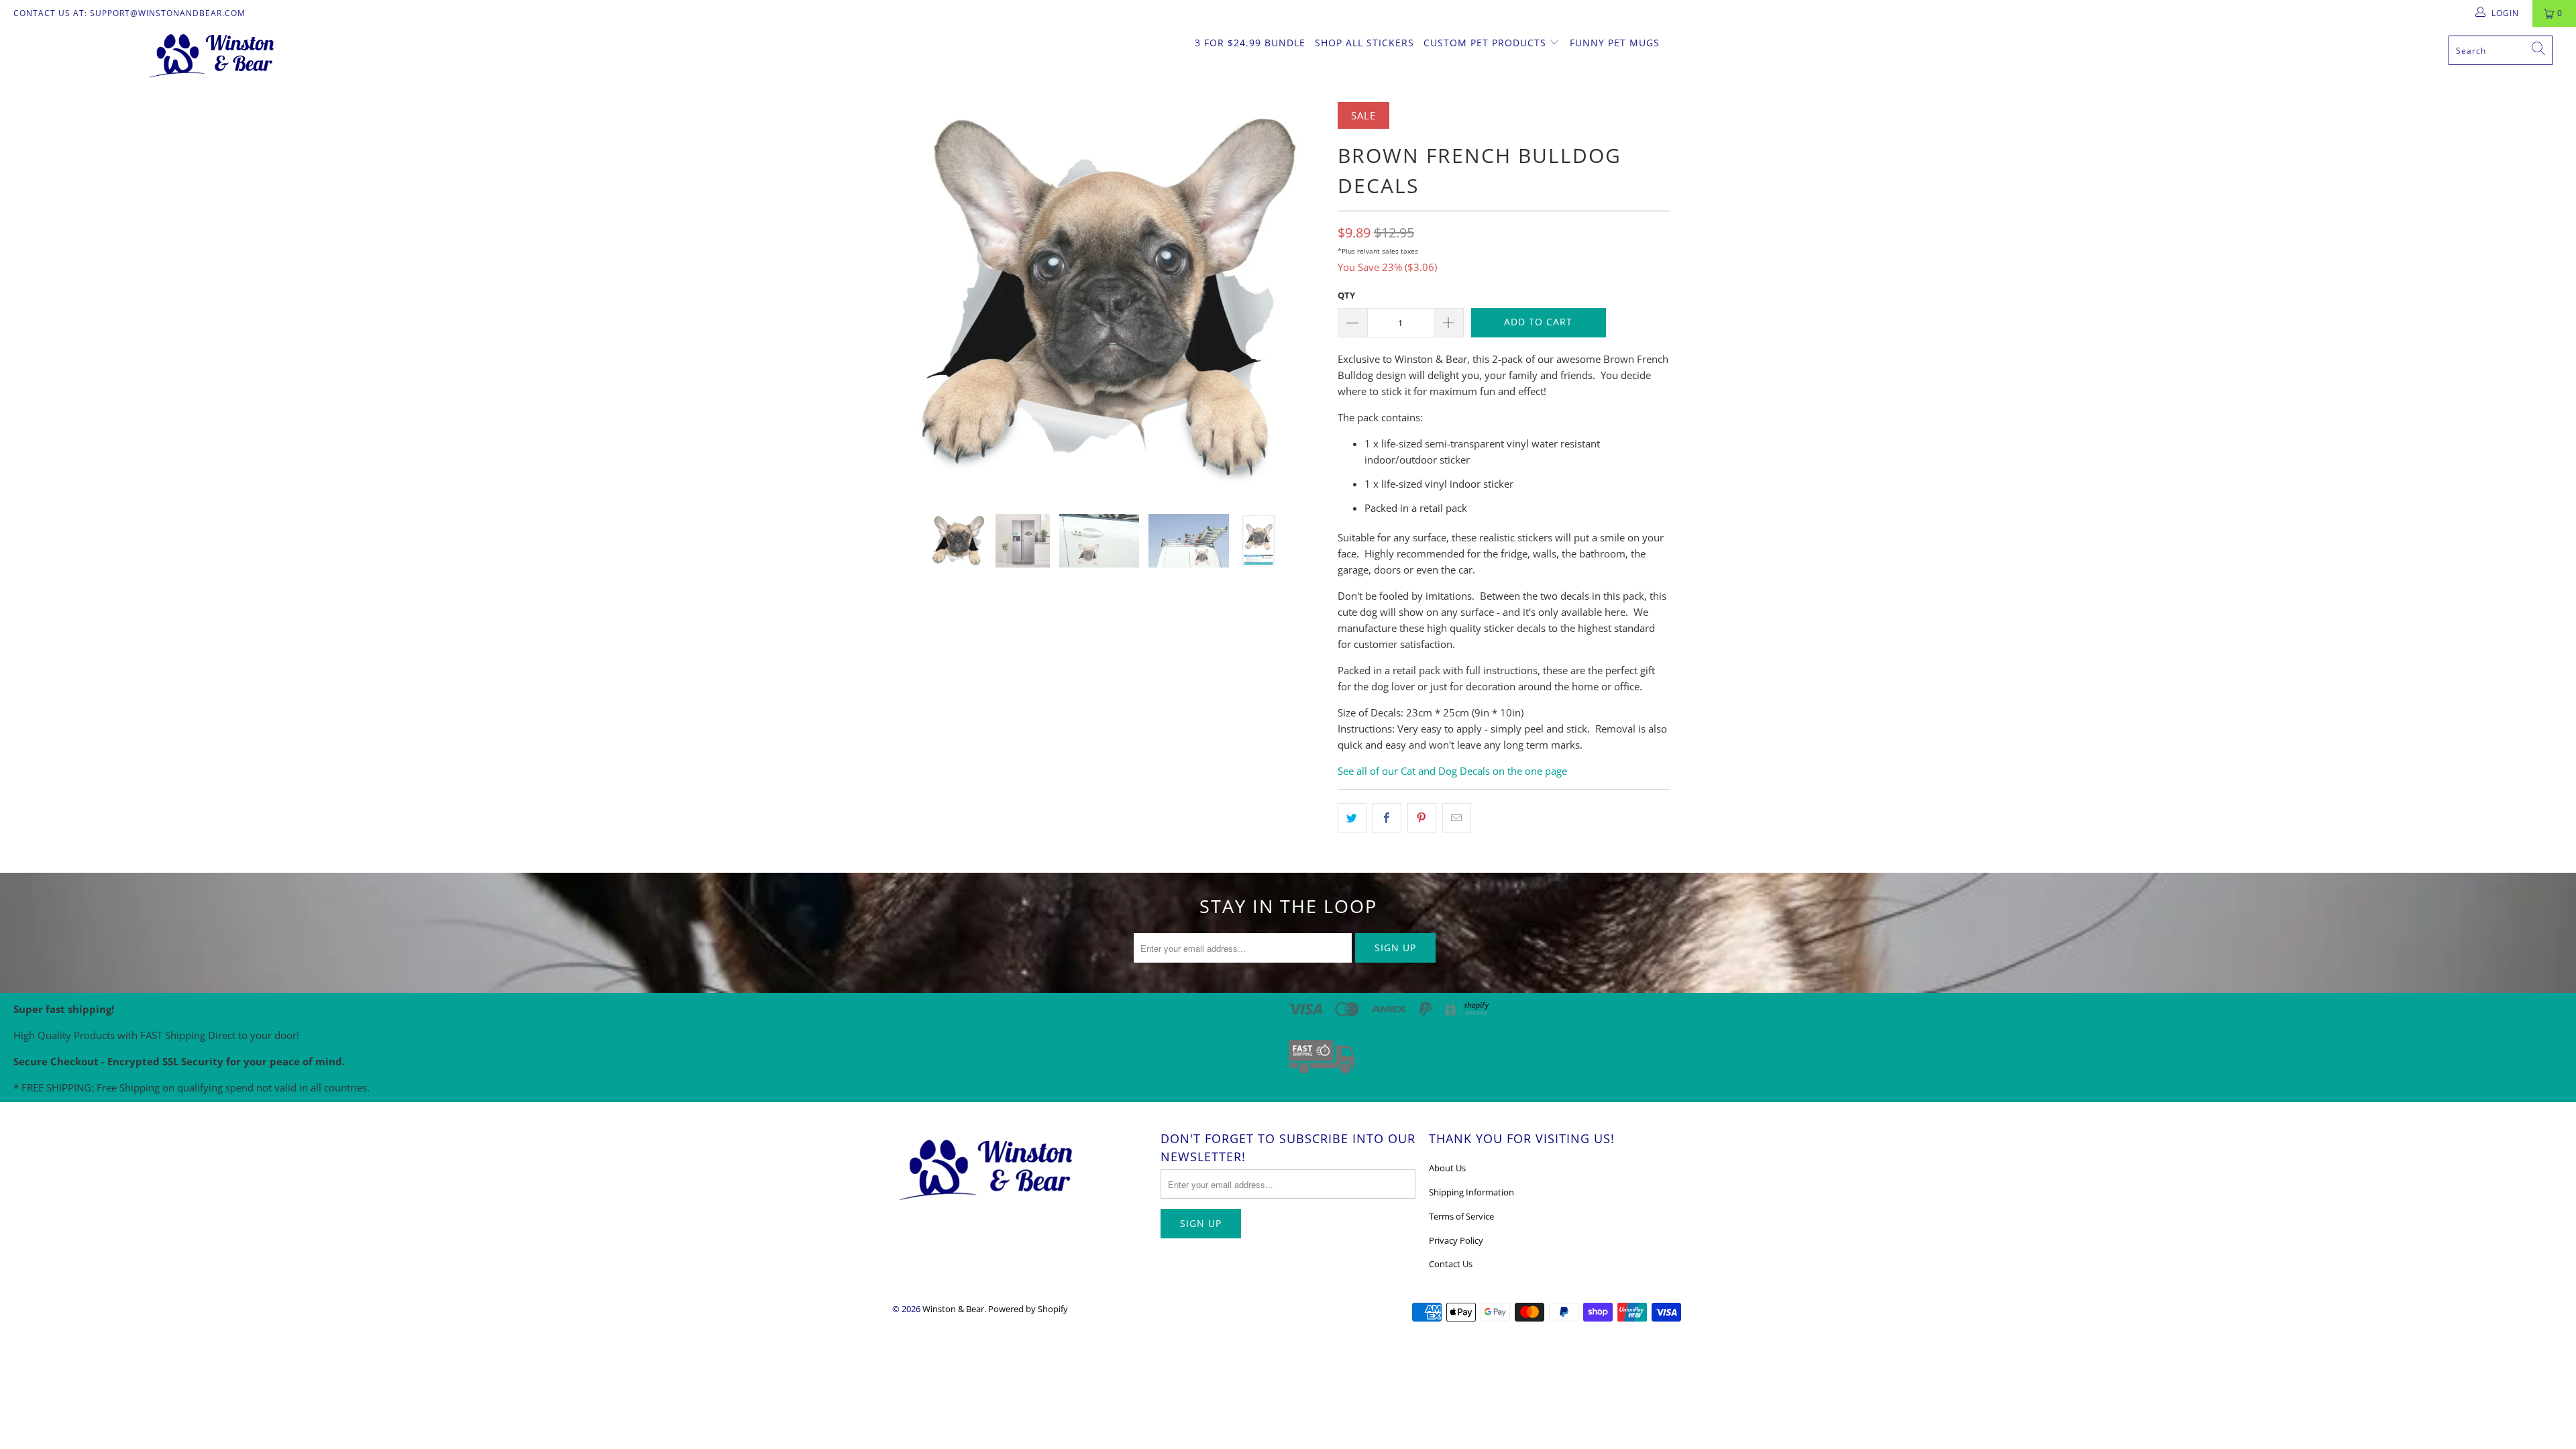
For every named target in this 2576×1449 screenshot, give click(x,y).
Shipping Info (406, 1087)
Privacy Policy (1456, 1240)
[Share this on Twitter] (1352, 818)
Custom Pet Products (1487, 43)
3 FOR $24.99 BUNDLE (1250, 43)
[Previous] (915, 298)
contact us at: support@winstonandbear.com (129, 13)
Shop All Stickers (1364, 43)
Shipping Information (1471, 1192)
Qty (1346, 295)
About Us (1447, 1168)
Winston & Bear (953, 1309)
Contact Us (1451, 1264)
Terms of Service (1461, 1216)
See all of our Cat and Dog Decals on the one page (1452, 771)
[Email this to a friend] (1457, 818)
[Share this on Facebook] (1387, 818)
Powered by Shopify (1028, 1309)
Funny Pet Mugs (1615, 43)
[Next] (1301, 298)
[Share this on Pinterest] (1422, 818)
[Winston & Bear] (213, 54)
